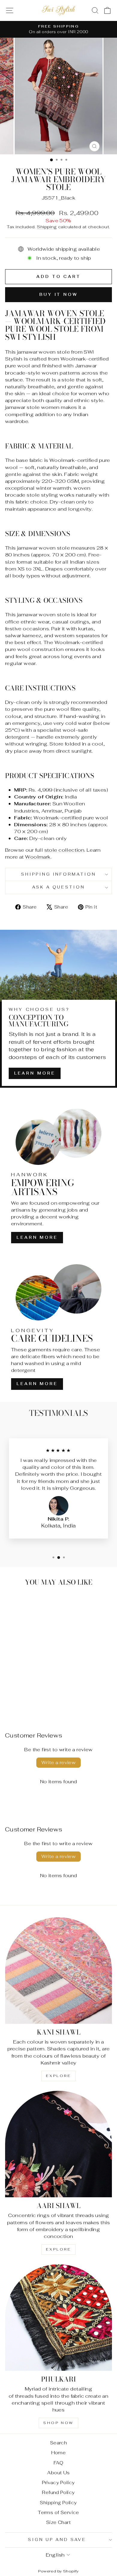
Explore (58, 2076)
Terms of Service (58, 2512)
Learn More (35, 1073)
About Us (58, 2473)
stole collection (64, 850)
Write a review (59, 1762)
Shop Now (58, 2423)
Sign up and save (57, 2540)
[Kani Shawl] (58, 1971)
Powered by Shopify (58, 2571)
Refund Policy (58, 2492)
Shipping (47, 227)
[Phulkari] (58, 2318)
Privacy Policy (58, 2483)
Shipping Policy (58, 2503)
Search (58, 2443)
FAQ (58, 2463)
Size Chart (58, 2522)
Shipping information (59, 874)
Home (59, 2453)
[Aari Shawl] (58, 2144)
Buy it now (58, 295)
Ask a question (59, 887)
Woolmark (38, 857)
